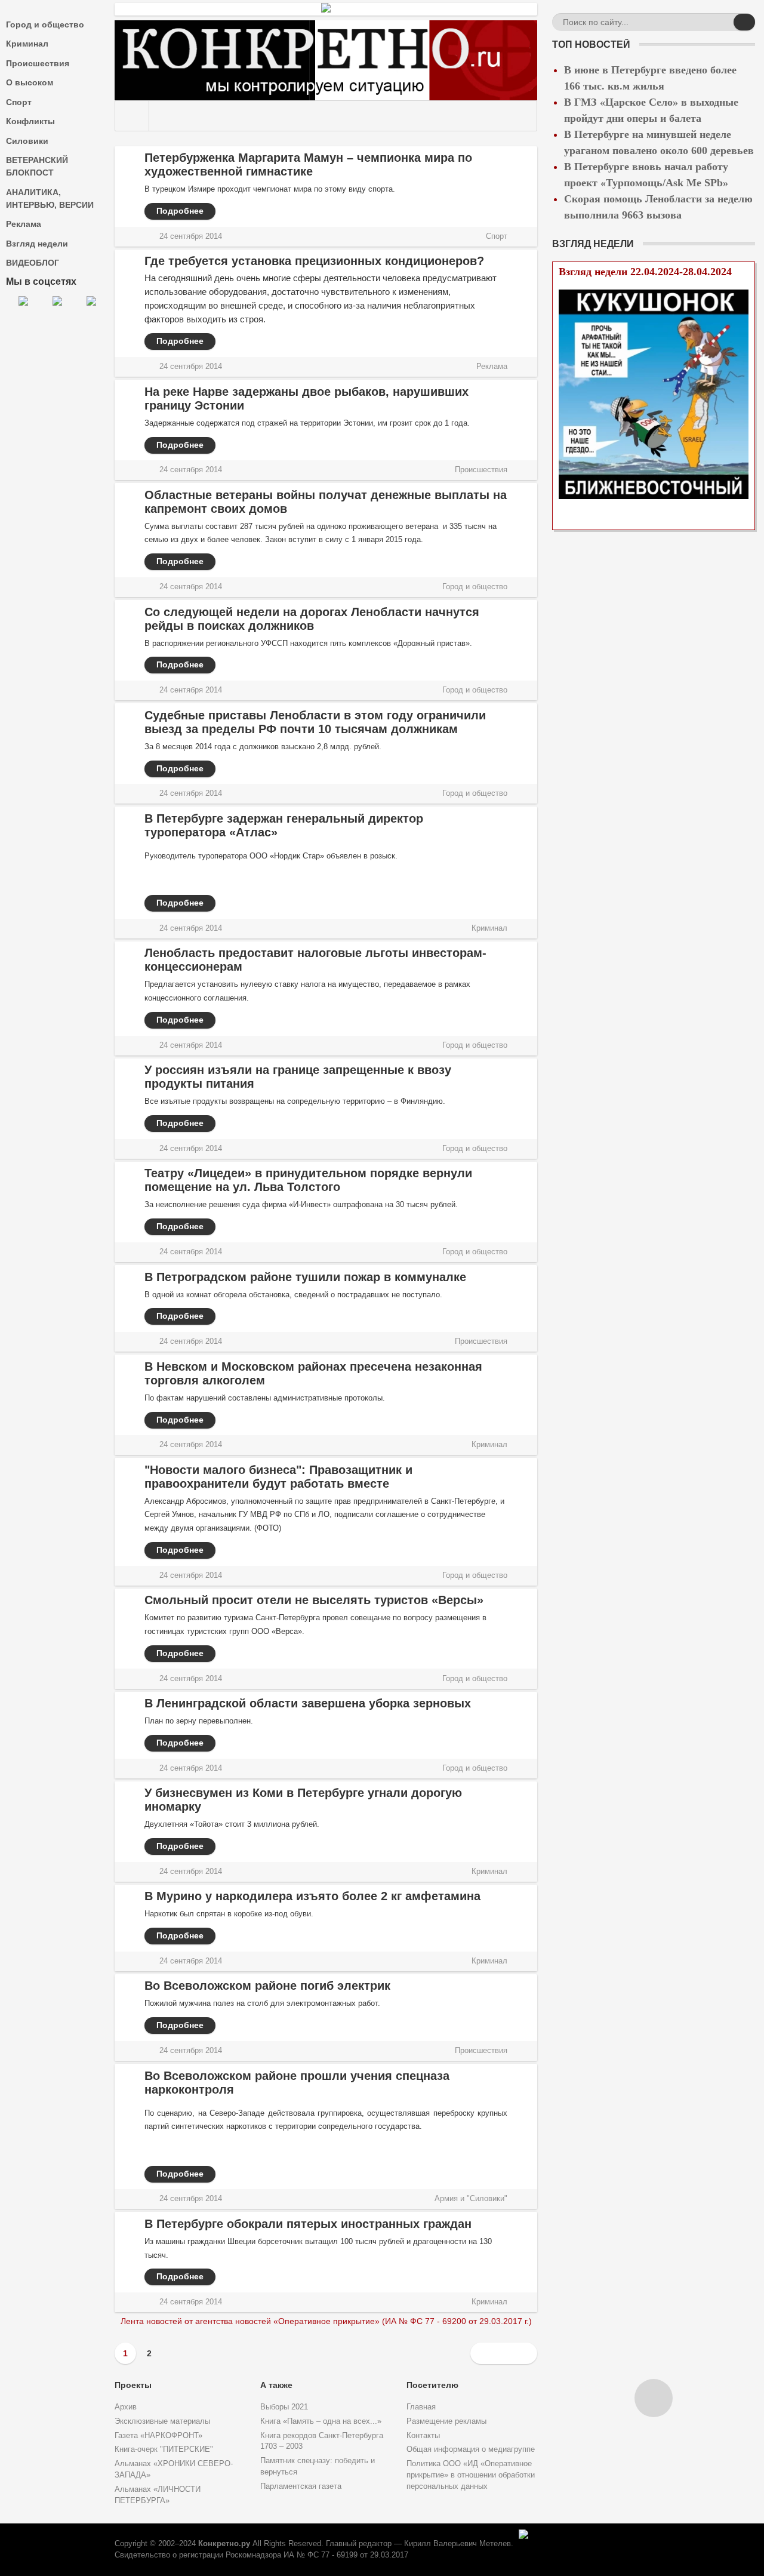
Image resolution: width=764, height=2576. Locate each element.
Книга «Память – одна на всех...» (321, 2421)
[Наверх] (654, 2398)
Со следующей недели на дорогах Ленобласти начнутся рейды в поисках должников (312, 619)
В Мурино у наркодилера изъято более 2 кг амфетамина (312, 1896)
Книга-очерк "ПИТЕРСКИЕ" (164, 2449)
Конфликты (30, 121)
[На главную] (132, 116)
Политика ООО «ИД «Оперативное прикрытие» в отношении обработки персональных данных (471, 2475)
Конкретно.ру (224, 2544)
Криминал (27, 44)
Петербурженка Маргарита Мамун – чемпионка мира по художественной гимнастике (308, 164)
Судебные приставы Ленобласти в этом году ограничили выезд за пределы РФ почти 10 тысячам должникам (315, 722)
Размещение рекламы (446, 2421)
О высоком (30, 82)
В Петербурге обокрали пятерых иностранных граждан (308, 2224)
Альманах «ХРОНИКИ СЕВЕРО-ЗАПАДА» (174, 2469)
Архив (126, 2407)
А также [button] (276, 2385)
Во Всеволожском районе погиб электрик (267, 1986)
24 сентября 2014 (191, 236)
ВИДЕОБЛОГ (33, 263)
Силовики (27, 141)
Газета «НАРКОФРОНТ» (158, 2436)
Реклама (24, 224)
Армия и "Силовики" (471, 2199)
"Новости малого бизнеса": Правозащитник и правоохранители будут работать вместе (278, 1477)
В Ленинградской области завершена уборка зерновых (308, 1703)
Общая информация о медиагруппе (471, 2449)
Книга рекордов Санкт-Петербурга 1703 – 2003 (322, 2441)
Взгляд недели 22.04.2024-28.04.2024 (645, 272)
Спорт (19, 102)
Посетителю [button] (432, 2385)
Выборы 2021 (284, 2407)
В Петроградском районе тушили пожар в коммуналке (305, 1277)
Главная (421, 2407)
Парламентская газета (301, 2486)
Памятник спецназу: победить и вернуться (318, 2466)
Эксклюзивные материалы (162, 2421)
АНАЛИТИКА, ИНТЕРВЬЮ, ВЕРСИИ (50, 198)
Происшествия (38, 63)
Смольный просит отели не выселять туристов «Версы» (314, 1600)
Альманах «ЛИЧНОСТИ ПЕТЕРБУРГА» (158, 2495)
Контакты (423, 2436)
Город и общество (45, 24)
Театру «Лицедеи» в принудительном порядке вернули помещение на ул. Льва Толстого (308, 1180)
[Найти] (744, 22)
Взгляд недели (37, 244)
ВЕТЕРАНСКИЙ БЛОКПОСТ (37, 166)
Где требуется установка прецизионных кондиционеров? (314, 261)
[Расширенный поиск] (723, 24)
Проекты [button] (133, 2385)
